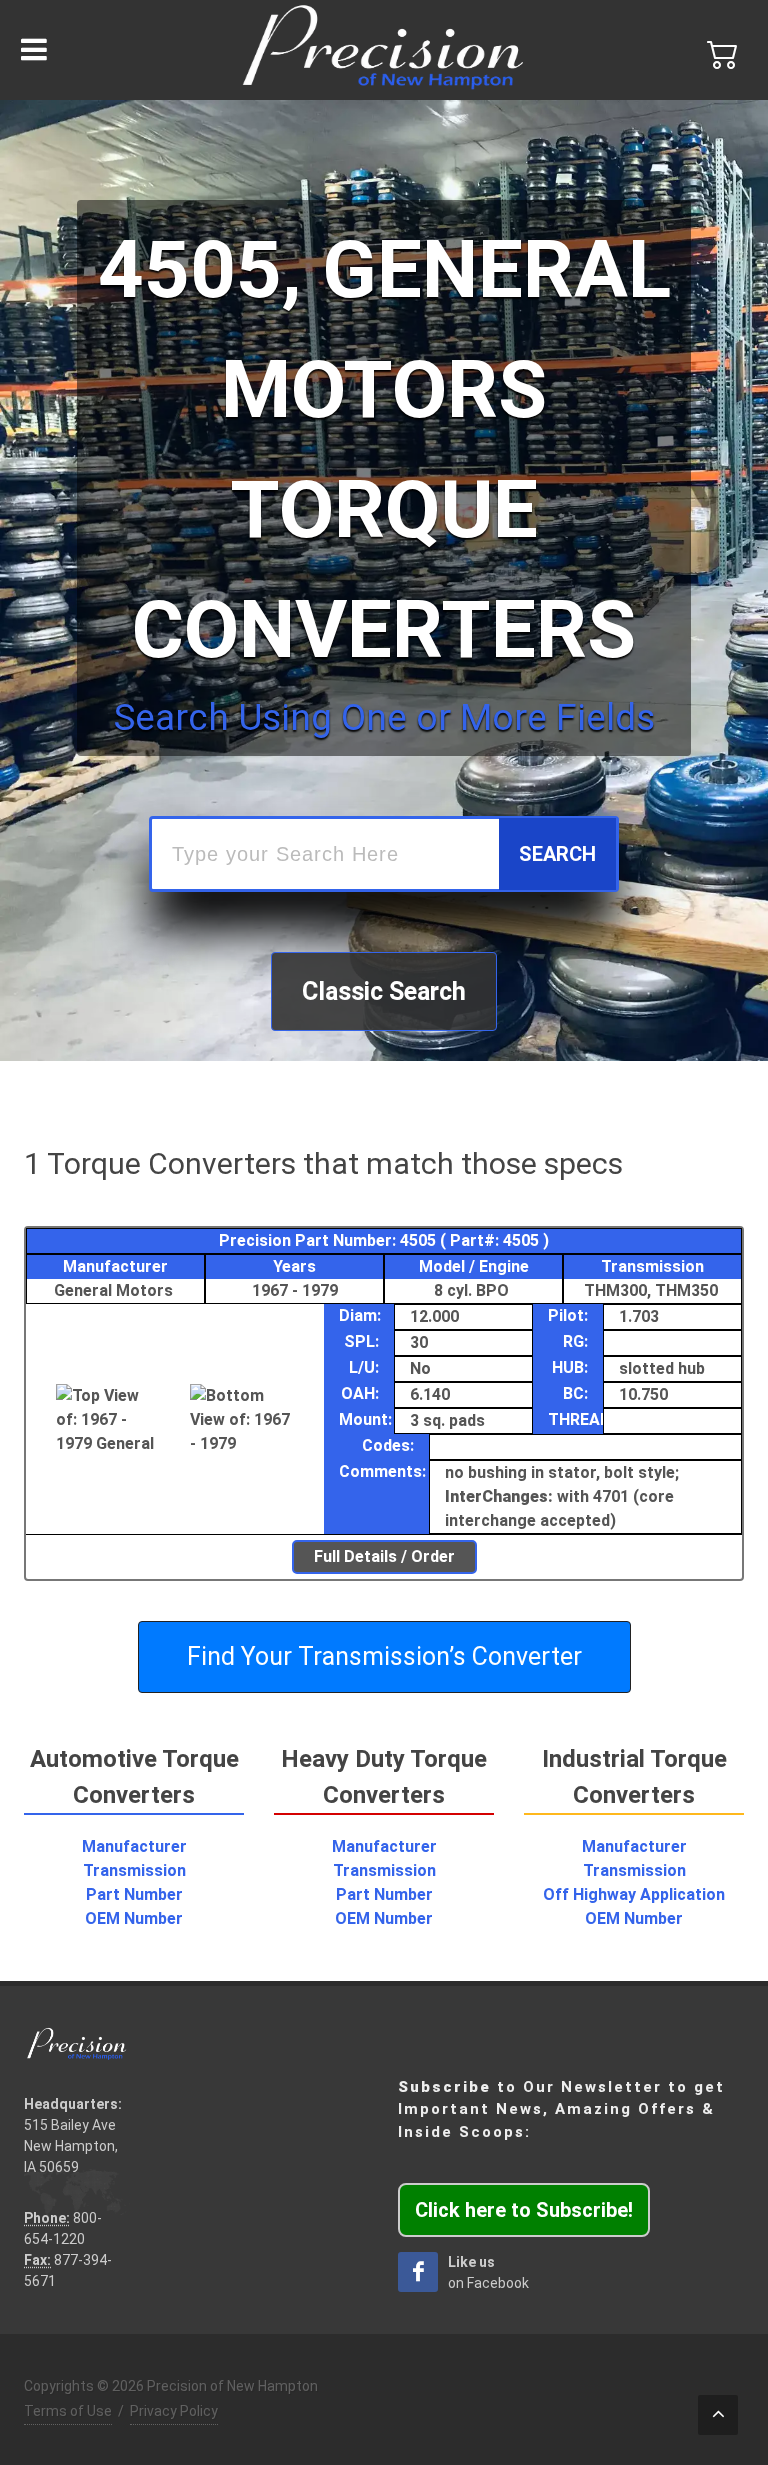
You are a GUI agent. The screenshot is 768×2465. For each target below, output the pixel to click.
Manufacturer (134, 1846)
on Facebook (488, 2272)
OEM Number (134, 1918)
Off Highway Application (634, 1894)
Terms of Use (68, 2411)
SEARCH (557, 854)
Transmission (134, 1870)
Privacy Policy (174, 2411)
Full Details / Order (384, 1556)
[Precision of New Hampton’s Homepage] (384, 50)
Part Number (134, 1894)
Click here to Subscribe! (524, 2210)
